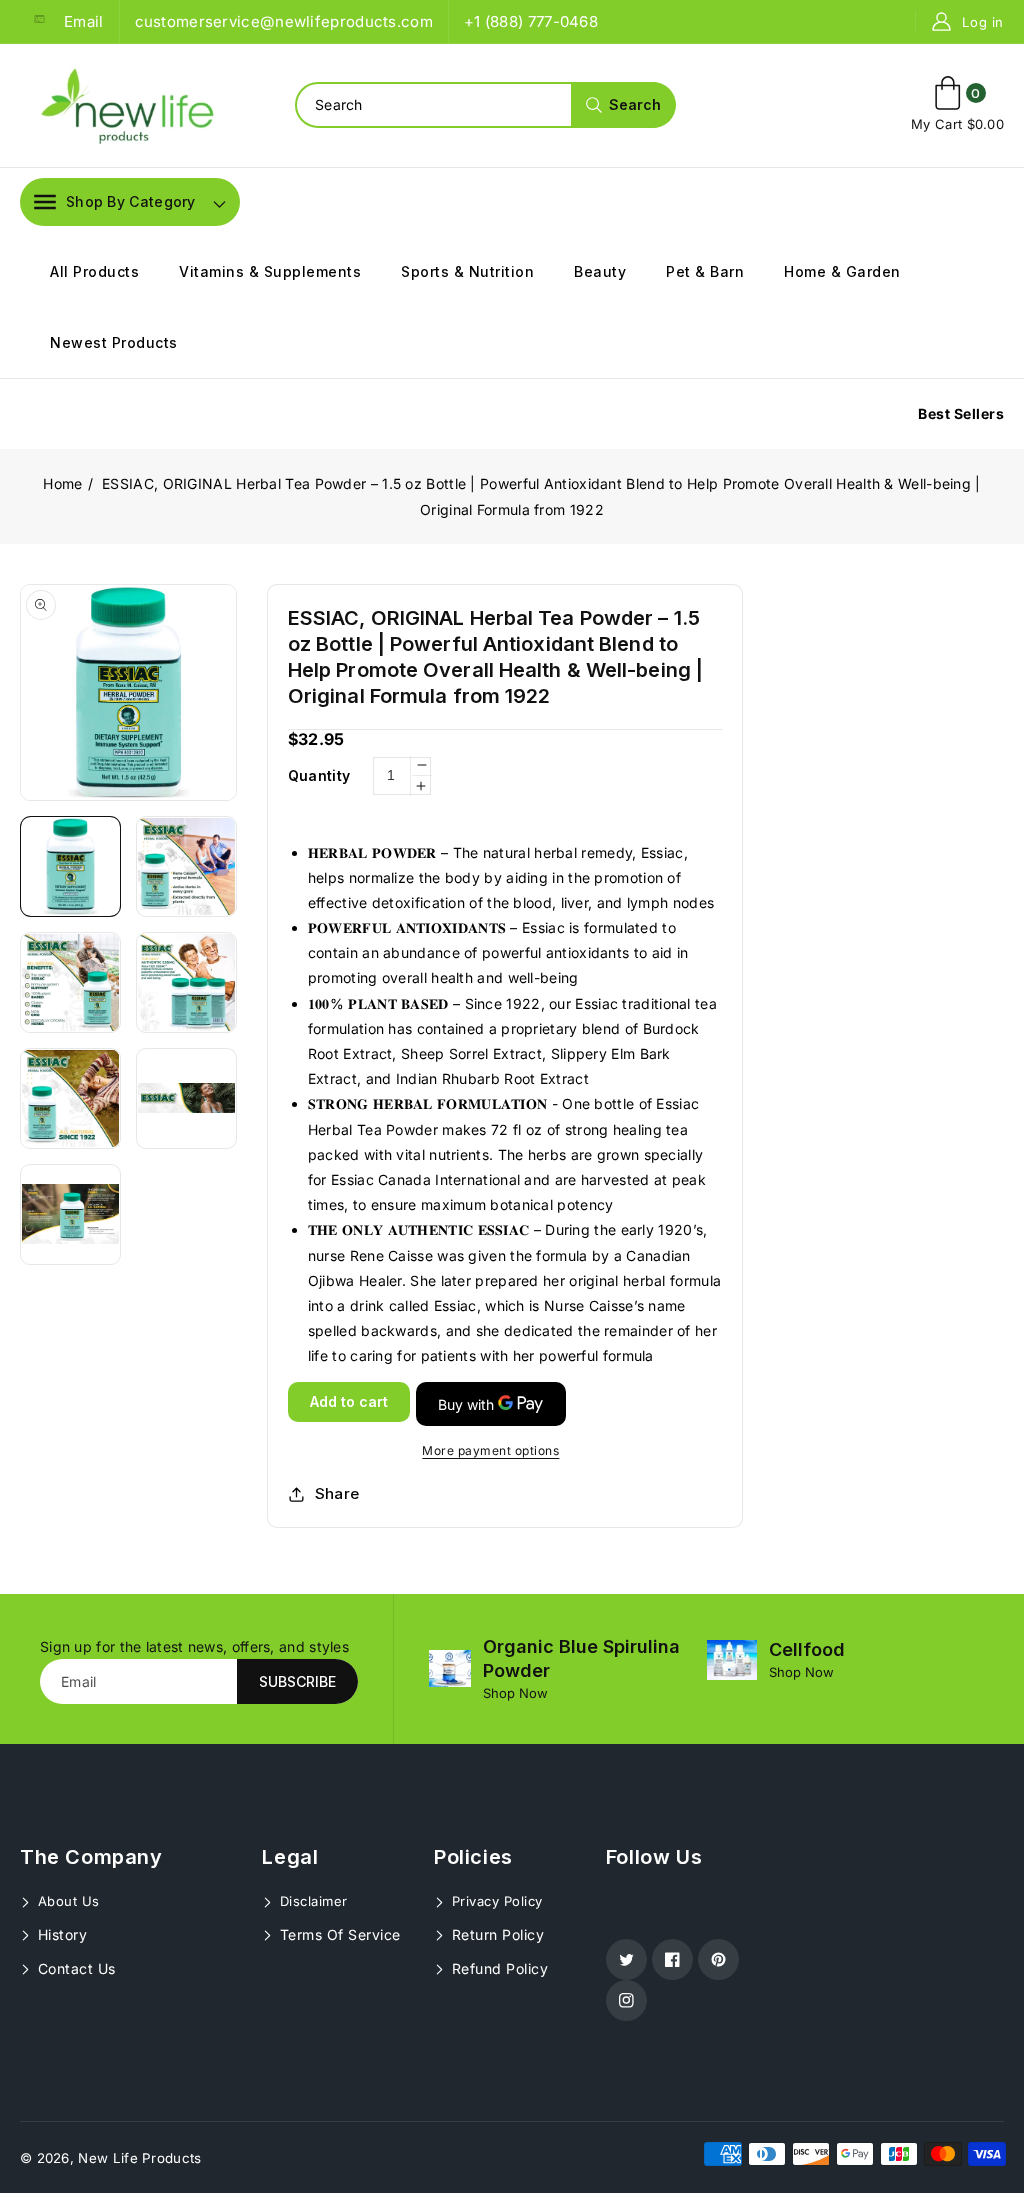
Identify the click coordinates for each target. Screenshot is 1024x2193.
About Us (66, 1901)
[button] (115, 202)
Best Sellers (961, 413)
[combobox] (485, 105)
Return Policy (495, 1934)
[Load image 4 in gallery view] (186, 982)
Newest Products (114, 342)
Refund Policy (497, 1968)
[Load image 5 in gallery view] (70, 1098)
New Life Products (139, 2158)
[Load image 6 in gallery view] (186, 1098)
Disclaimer (311, 1901)
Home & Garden (842, 271)
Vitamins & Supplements (270, 271)
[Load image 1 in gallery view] (70, 866)
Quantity (319, 775)
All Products (94, 271)
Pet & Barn (705, 271)
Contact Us (74, 1968)
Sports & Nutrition (467, 271)
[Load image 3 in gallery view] (70, 982)
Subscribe (297, 1681)
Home (62, 483)
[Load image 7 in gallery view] (70, 1214)
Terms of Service (338, 1934)
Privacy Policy (495, 1901)
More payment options (490, 1450)
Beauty (600, 271)
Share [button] (337, 1493)
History (60, 1934)
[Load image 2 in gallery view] (186, 866)
